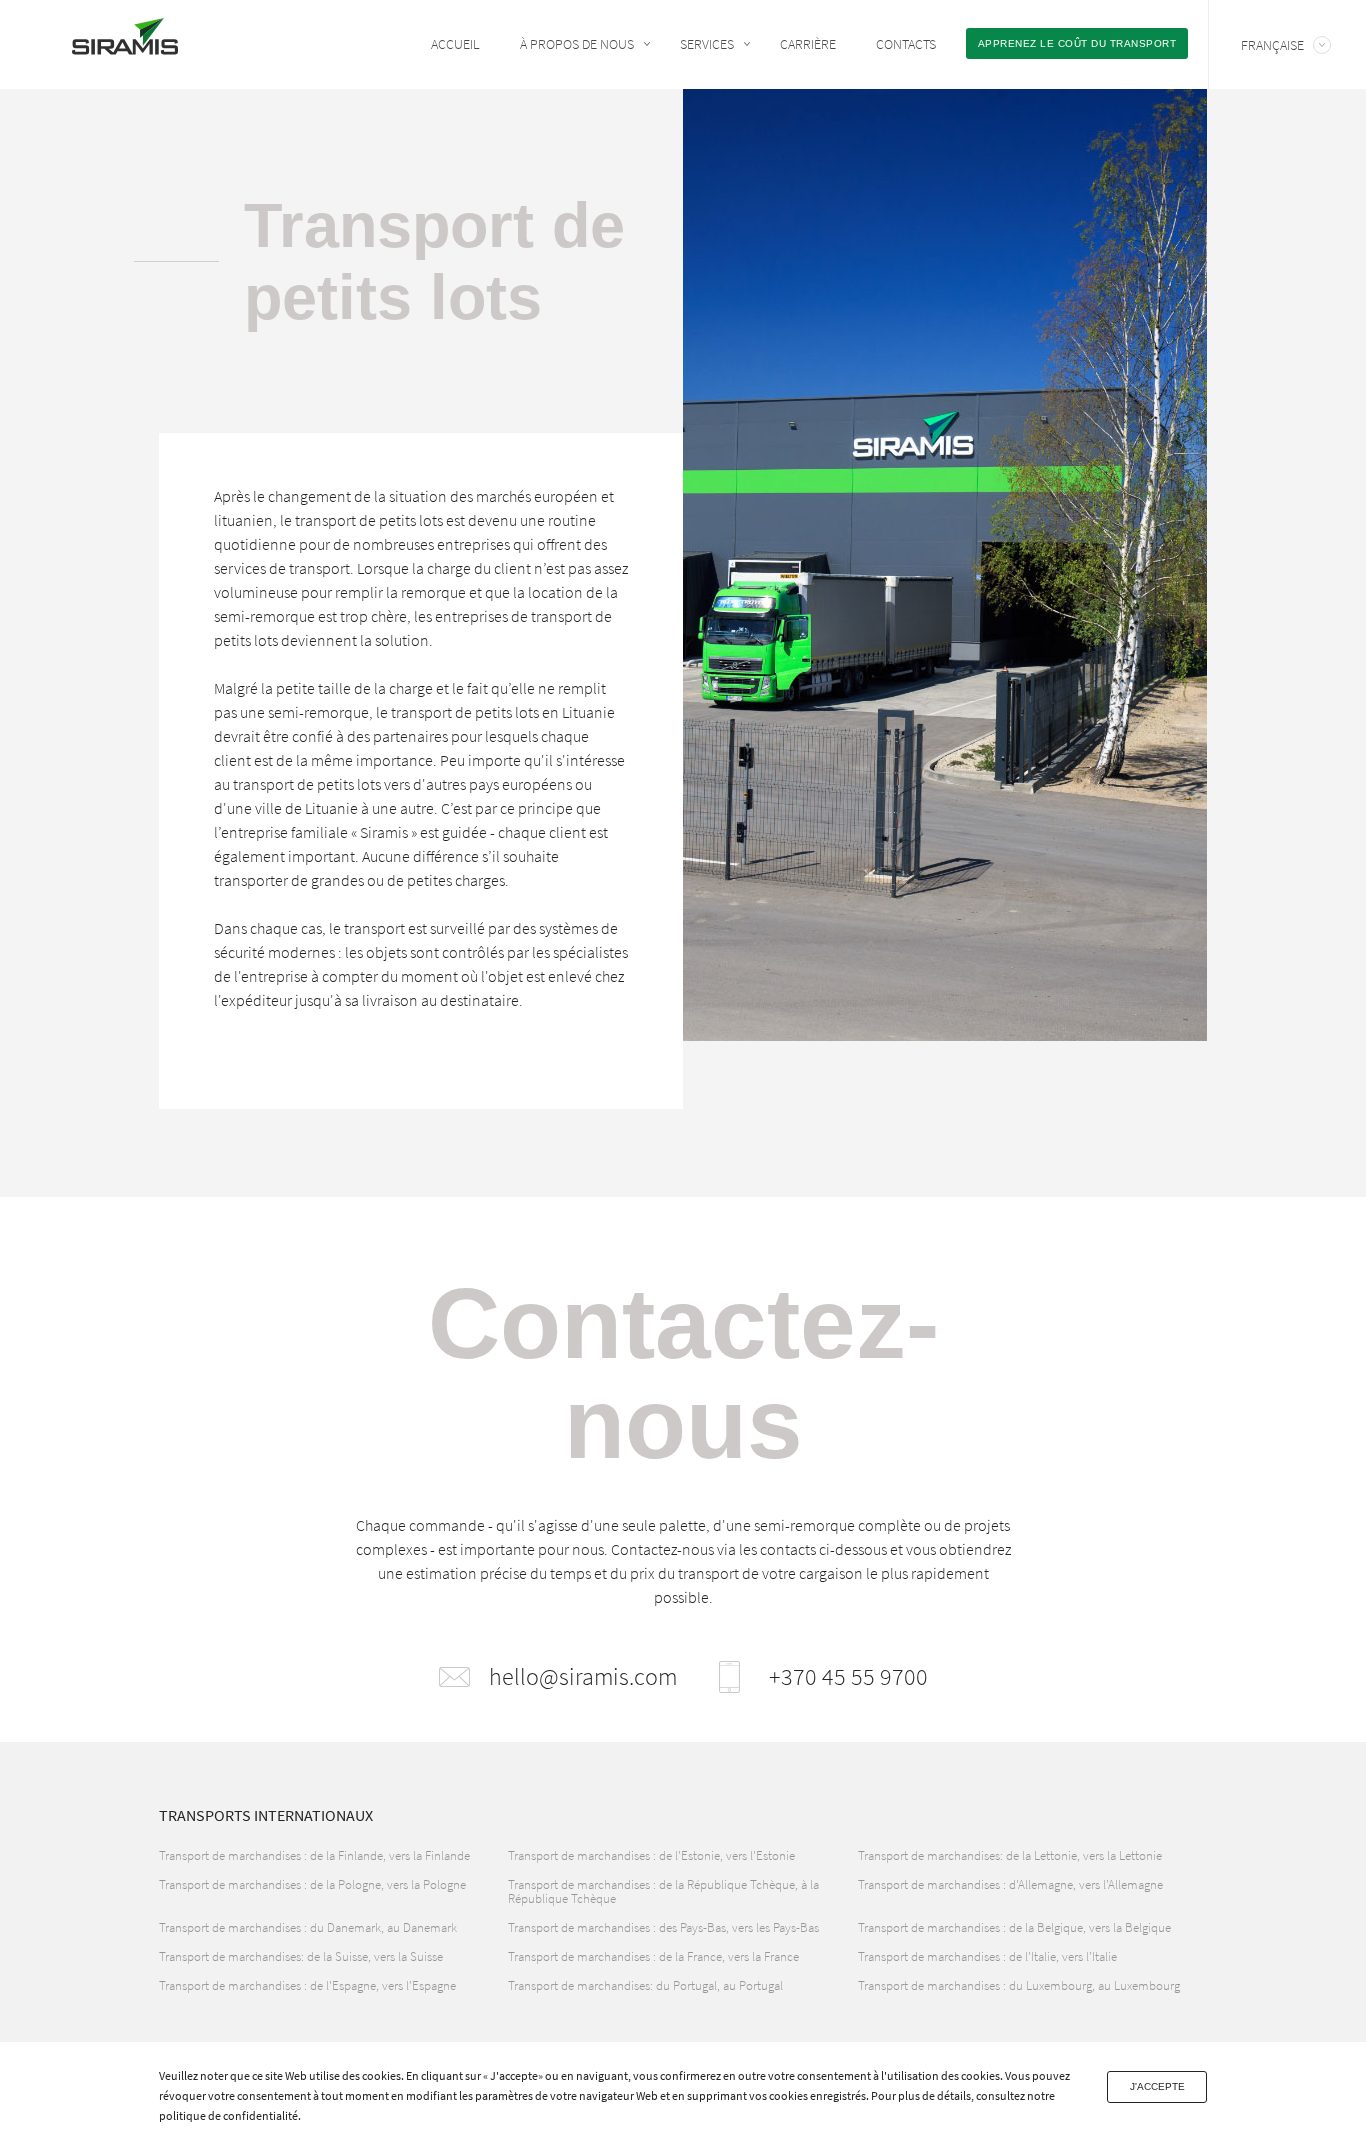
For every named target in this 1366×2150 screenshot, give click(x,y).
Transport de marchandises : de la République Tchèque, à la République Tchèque (663, 1891)
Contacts (906, 44)
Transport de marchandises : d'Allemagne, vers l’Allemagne (1010, 1884)
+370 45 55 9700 (848, 1677)
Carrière (808, 44)
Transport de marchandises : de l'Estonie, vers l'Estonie (651, 1855)
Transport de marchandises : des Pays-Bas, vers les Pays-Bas (663, 1927)
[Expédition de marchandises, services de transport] (125, 42)
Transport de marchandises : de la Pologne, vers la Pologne (312, 1884)
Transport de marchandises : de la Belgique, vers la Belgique (1014, 1927)
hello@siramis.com (583, 1677)
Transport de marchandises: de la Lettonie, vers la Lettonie (1010, 1855)
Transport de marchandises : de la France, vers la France (653, 1956)
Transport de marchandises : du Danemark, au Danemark (308, 1927)
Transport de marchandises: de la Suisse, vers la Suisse (301, 1956)
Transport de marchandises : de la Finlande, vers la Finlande (314, 1855)
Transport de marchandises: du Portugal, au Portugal (645, 1985)
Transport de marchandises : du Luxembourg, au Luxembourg (1019, 1985)
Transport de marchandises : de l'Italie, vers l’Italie (987, 1956)
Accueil (455, 44)
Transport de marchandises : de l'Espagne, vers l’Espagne (307, 1985)
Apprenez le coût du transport (1077, 43)
